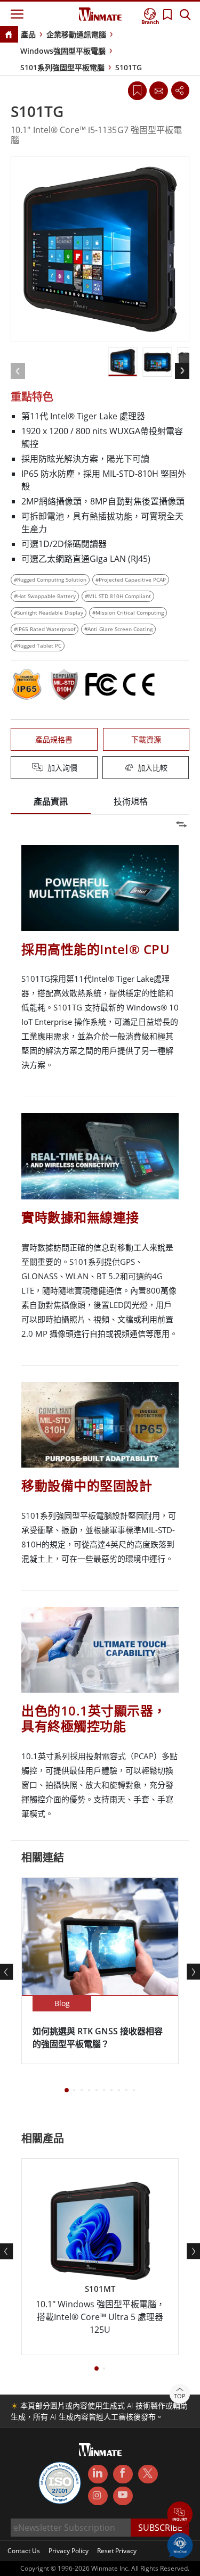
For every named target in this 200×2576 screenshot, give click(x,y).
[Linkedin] (98, 2474)
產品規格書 (54, 739)
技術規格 (131, 801)
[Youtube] (123, 2496)
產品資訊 (51, 801)
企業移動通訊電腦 (76, 34)
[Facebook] (123, 2474)
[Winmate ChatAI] (180, 2545)
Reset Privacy (117, 2551)
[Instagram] (98, 2496)
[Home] (9, 35)
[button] (180, 2515)
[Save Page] (137, 90)
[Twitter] (148, 2473)
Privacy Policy (69, 2551)
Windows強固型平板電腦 (63, 51)
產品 (28, 34)
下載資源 (146, 739)
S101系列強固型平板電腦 (62, 67)
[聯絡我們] (158, 90)
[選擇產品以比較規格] (101, 768)
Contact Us (24, 2551)
